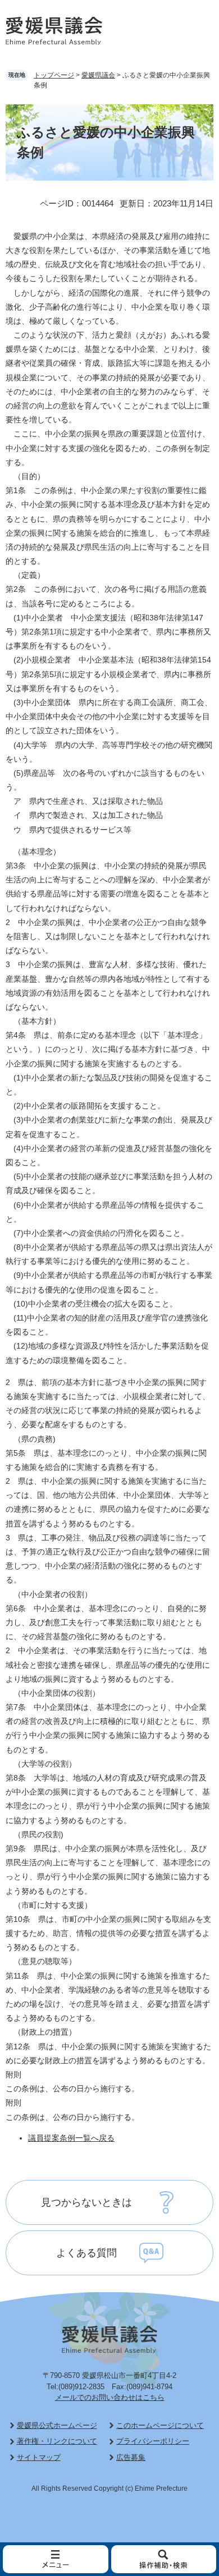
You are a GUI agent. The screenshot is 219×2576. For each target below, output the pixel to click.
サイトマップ (39, 2457)
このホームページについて (160, 2425)
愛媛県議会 (98, 75)
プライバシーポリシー (153, 2441)
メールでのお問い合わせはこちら (110, 2397)
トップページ (54, 75)
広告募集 (131, 2457)
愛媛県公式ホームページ (57, 2425)
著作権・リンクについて (57, 2441)
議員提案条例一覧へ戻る (71, 2138)
